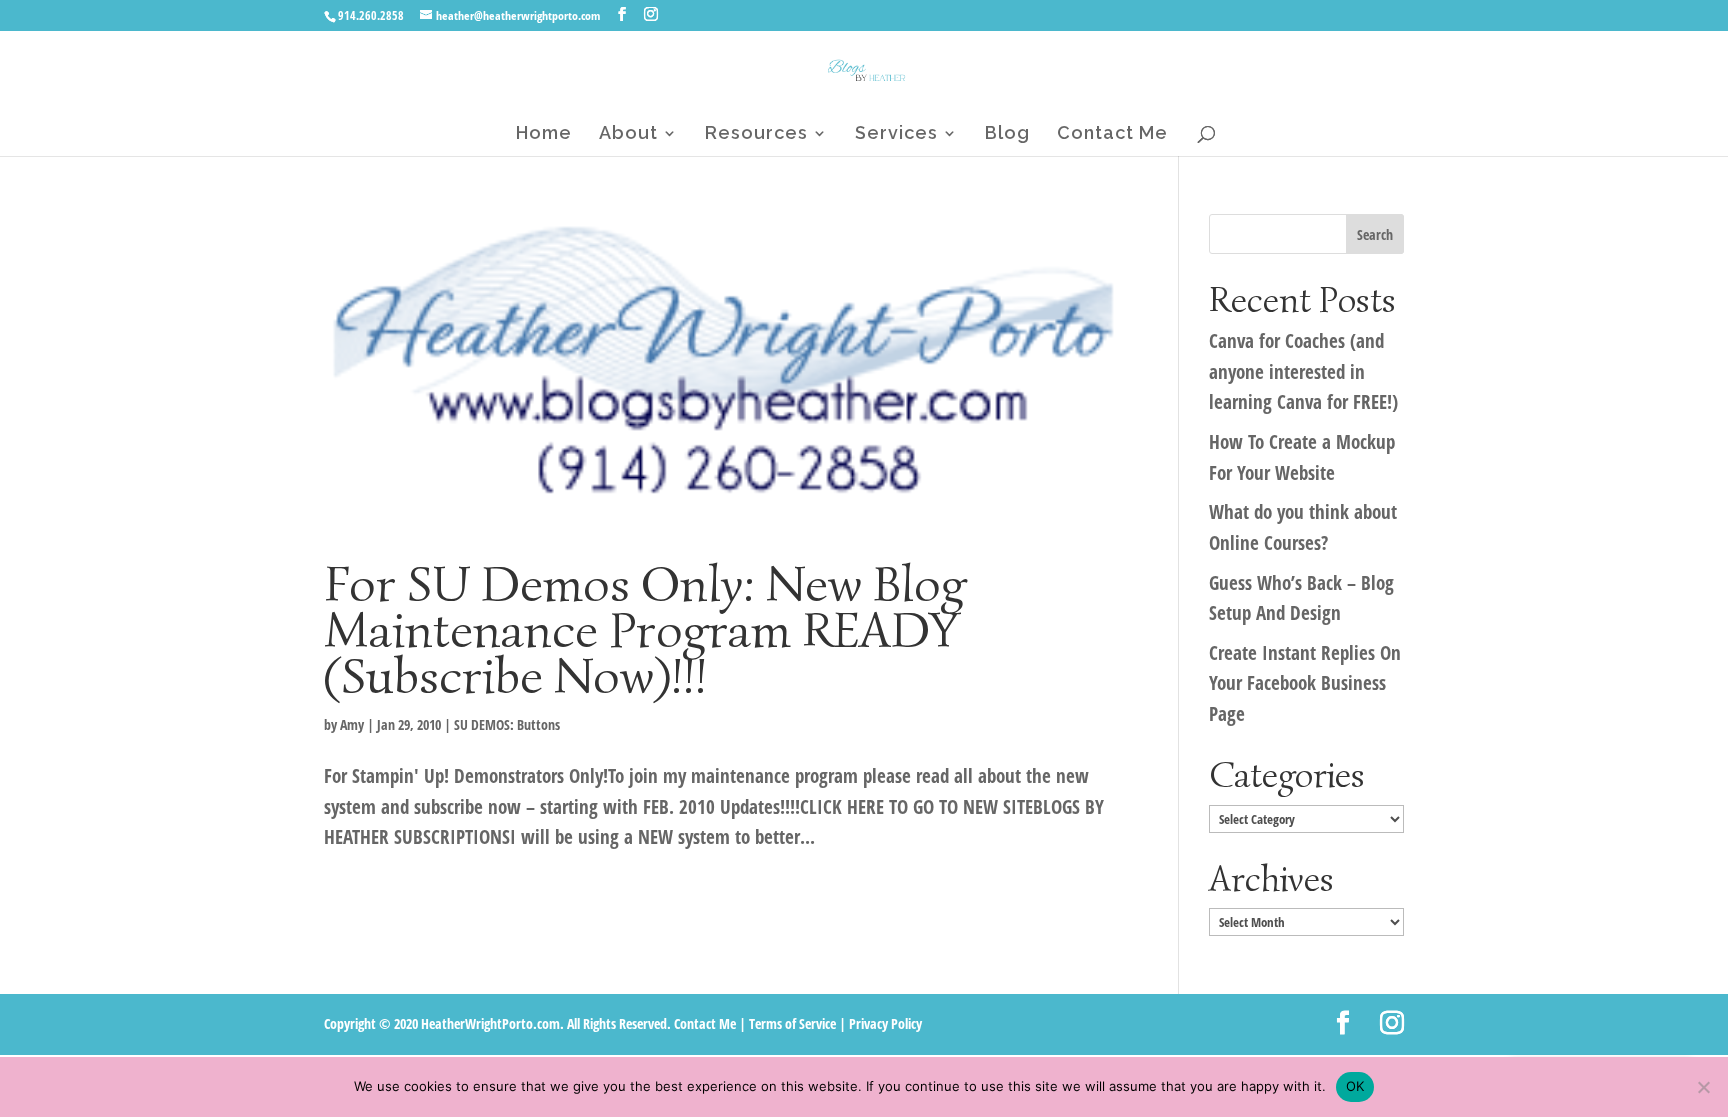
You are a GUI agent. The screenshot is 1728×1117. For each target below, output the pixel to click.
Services (896, 134)
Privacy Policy (885, 1023)
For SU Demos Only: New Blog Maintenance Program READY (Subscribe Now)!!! (645, 630)
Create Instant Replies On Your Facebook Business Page (1305, 683)
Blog (1007, 134)
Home (544, 134)
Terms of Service (792, 1023)
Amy (352, 724)
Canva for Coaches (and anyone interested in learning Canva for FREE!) (1303, 371)
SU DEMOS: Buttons (507, 724)
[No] (1703, 1087)
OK (1355, 1086)
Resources (756, 134)
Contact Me (1112, 134)
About (628, 134)
